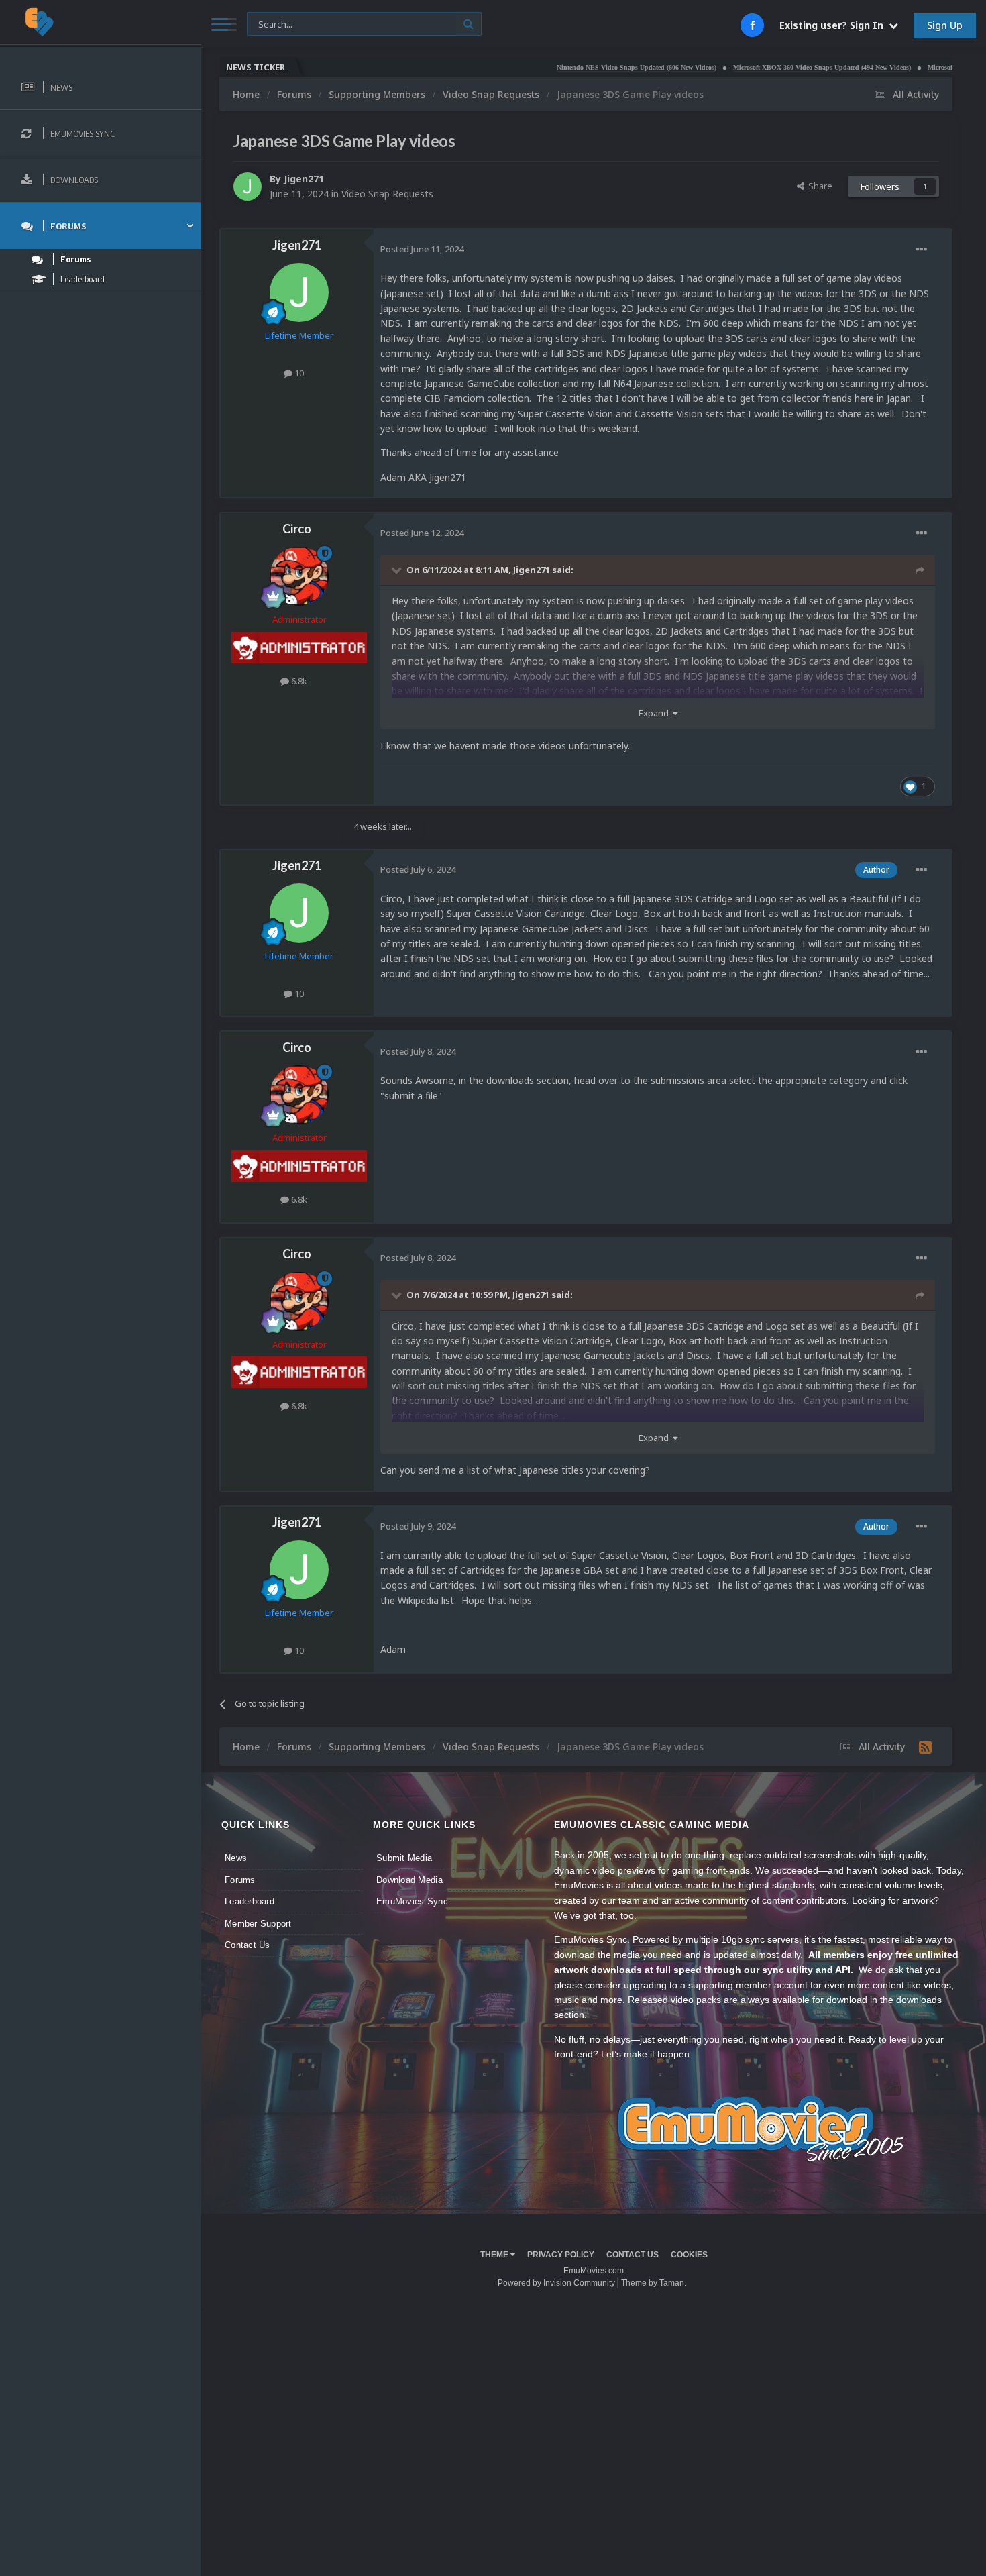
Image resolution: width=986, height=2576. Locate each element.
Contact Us (248, 1945)
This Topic (276, 23)
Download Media (409, 1880)
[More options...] (922, 250)
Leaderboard (250, 1901)
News (236, 1858)
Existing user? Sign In (834, 25)
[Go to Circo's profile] (299, 576)
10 (298, 373)
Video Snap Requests (387, 194)
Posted (422, 249)
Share (818, 186)
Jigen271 (304, 179)
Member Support (258, 1924)
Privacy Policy (561, 2255)
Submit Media (404, 1858)
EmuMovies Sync (412, 1901)
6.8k (298, 681)
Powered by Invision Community (556, 2283)
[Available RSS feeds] (925, 1747)
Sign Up (945, 25)
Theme (495, 2255)
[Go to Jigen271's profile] (248, 186)
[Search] (469, 24)
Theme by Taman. (654, 2283)
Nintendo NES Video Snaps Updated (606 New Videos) (575, 67)
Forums (240, 1880)
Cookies (689, 2255)
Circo (297, 529)
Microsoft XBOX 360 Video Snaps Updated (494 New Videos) (760, 67)
